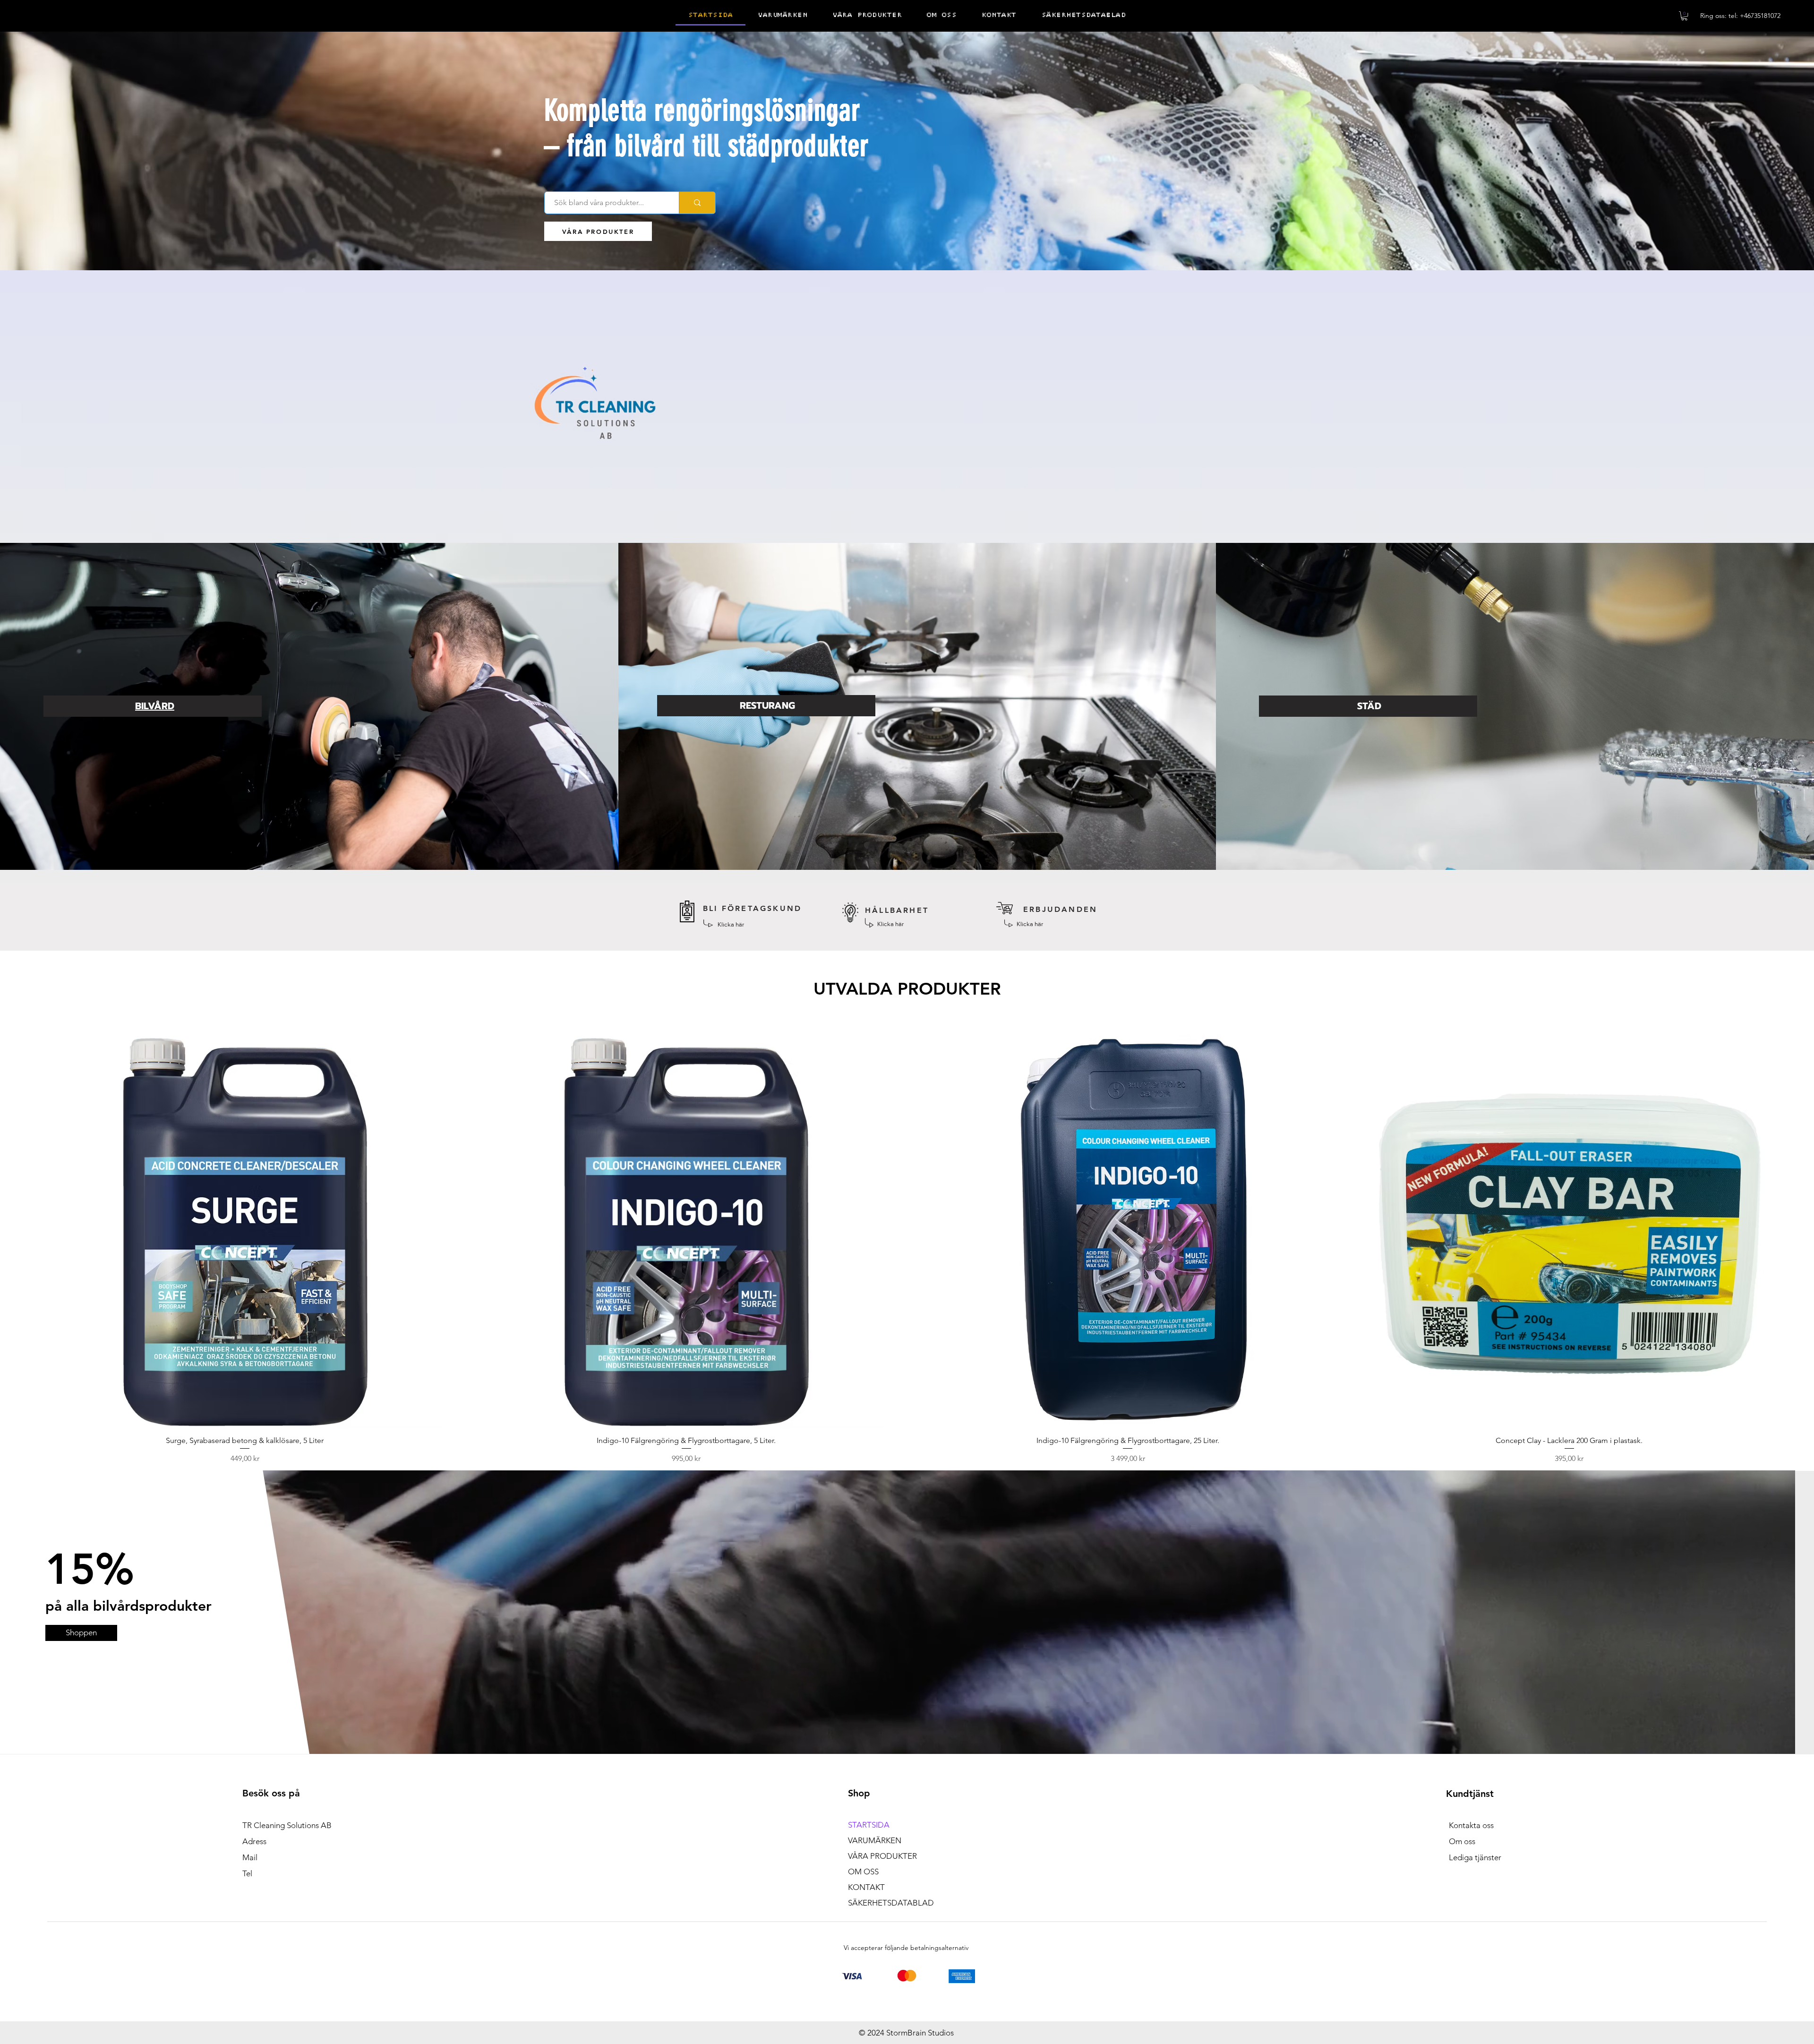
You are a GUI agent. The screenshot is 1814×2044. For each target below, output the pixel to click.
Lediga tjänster (1475, 1857)
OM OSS (863, 1872)
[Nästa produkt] (1780, 1231)
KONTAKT (866, 1887)
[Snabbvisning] (245, 1232)
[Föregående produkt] (34, 1231)
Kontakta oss (1471, 1825)
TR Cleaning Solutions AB (287, 1825)
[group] (907, 1249)
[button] (1684, 16)
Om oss (1462, 1841)
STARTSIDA (869, 1825)
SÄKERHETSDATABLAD (891, 1903)
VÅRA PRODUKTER (882, 1856)
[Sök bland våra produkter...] (697, 203)
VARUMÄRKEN (875, 1840)
